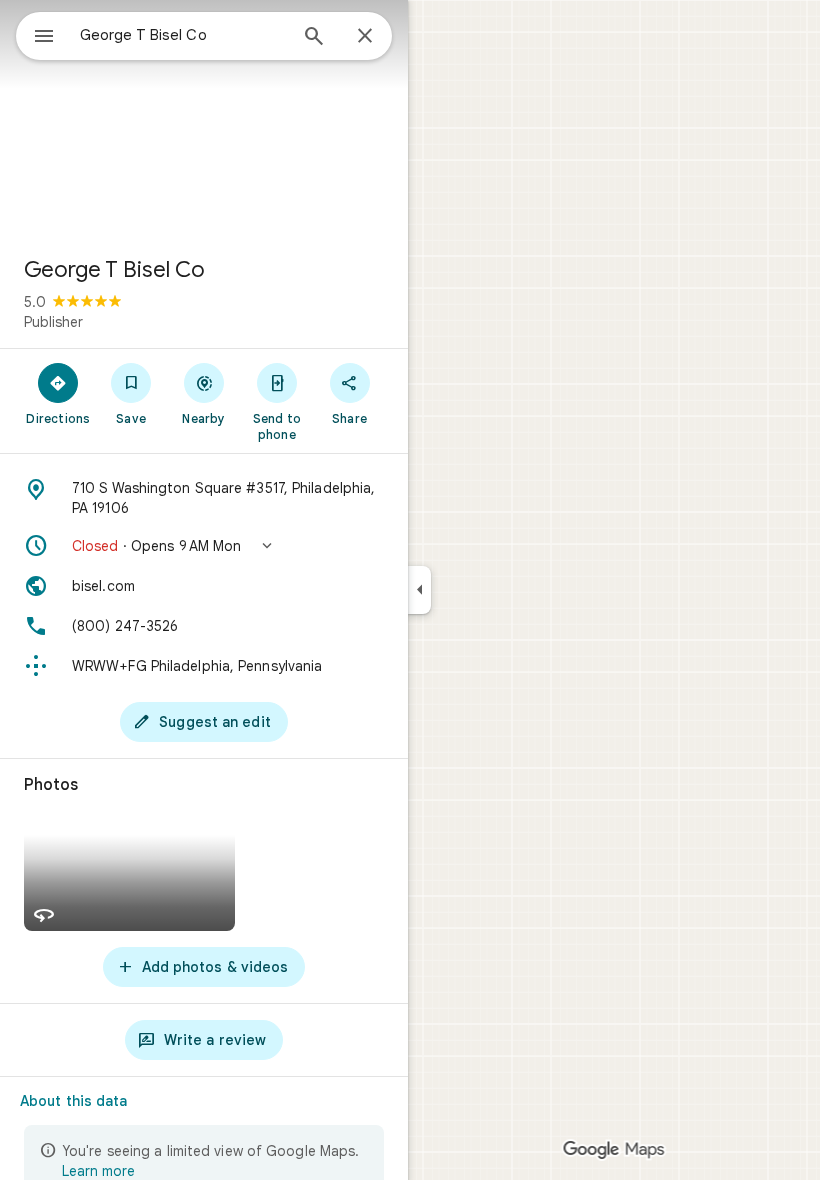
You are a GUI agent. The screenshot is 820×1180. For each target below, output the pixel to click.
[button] (204, 546)
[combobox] (183, 35)
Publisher (53, 322)
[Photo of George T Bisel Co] (204, 120)
